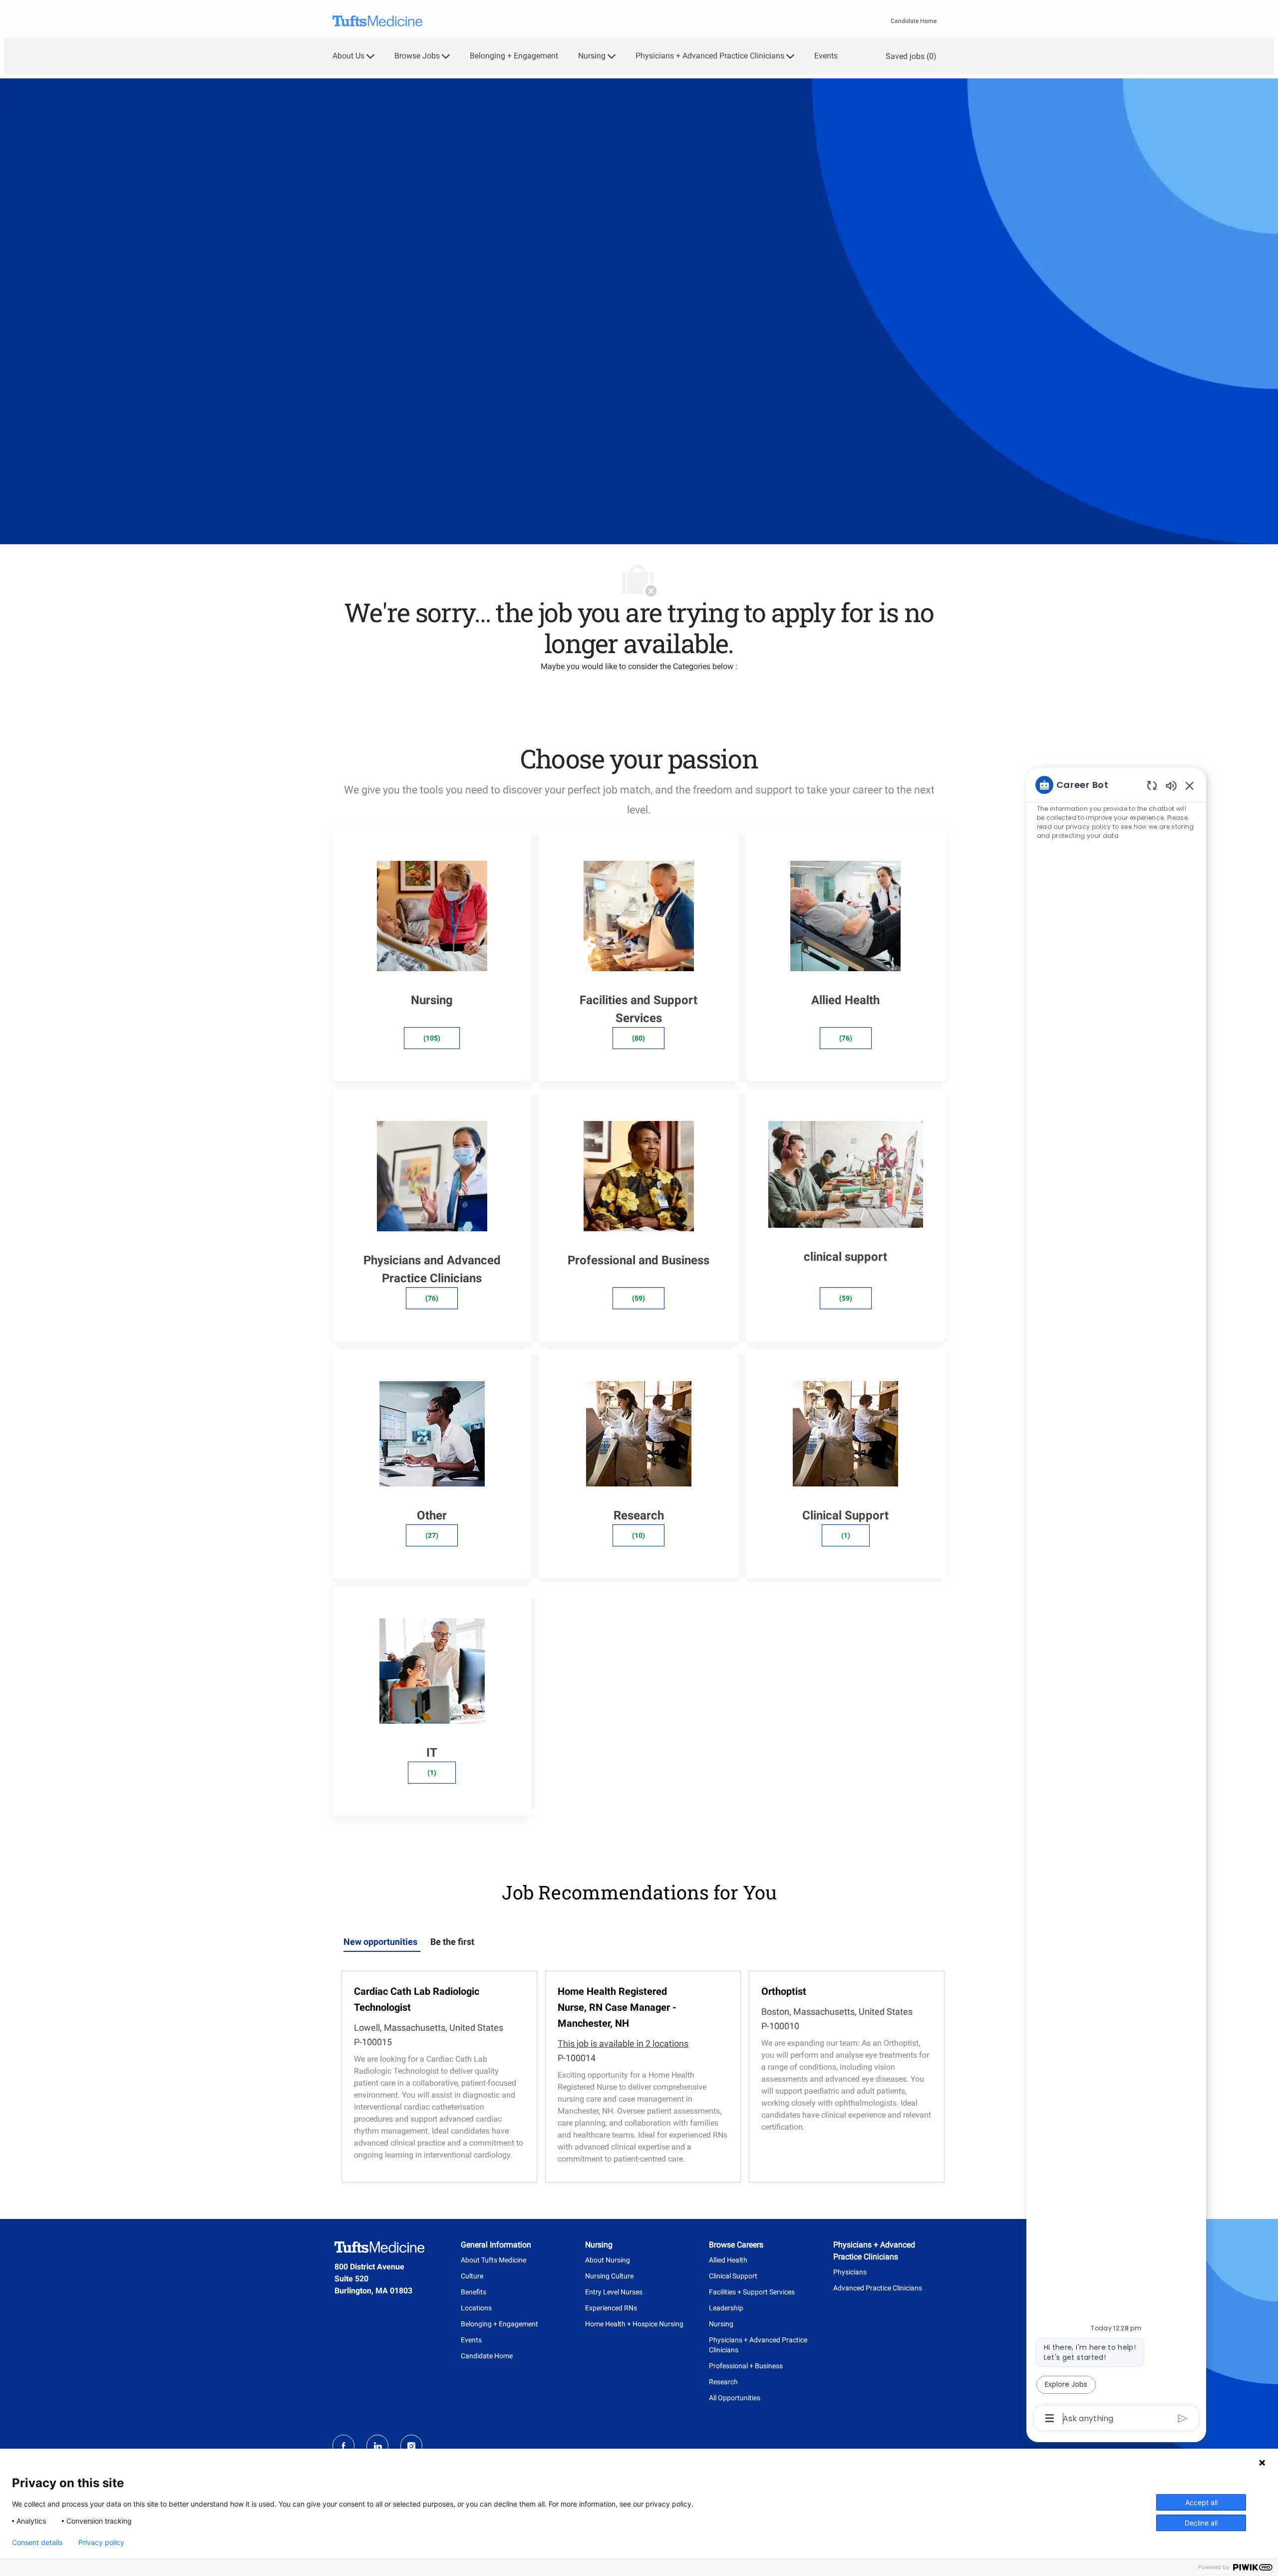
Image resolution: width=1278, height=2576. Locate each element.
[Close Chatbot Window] (1190, 785)
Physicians (850, 2272)
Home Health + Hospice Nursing (634, 2324)
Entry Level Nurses (614, 2292)
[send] (1183, 2418)
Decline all (1201, 2523)
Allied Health (728, 2260)
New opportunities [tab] (380, 1942)
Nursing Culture (609, 2276)
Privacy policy (101, 2543)
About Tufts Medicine (493, 2260)
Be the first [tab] (452, 1942)
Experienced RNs (611, 2308)
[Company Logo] (377, 21)
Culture (472, 2276)
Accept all (1201, 2502)
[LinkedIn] (377, 2446)
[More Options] (1050, 2418)
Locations (476, 2308)
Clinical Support (733, 2276)
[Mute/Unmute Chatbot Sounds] (1171, 785)
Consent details (37, 2543)
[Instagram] (411, 2446)
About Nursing (608, 2260)
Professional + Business (746, 2366)
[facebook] (343, 2446)
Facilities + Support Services (752, 2292)
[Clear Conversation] (1152, 785)
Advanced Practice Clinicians (878, 2288)
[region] (1116, 1601)
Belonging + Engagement (514, 56)
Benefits (474, 2292)
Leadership (726, 2308)
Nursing (721, 2324)
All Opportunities (735, 2398)
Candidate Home (914, 21)
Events (826, 56)
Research (723, 2382)
